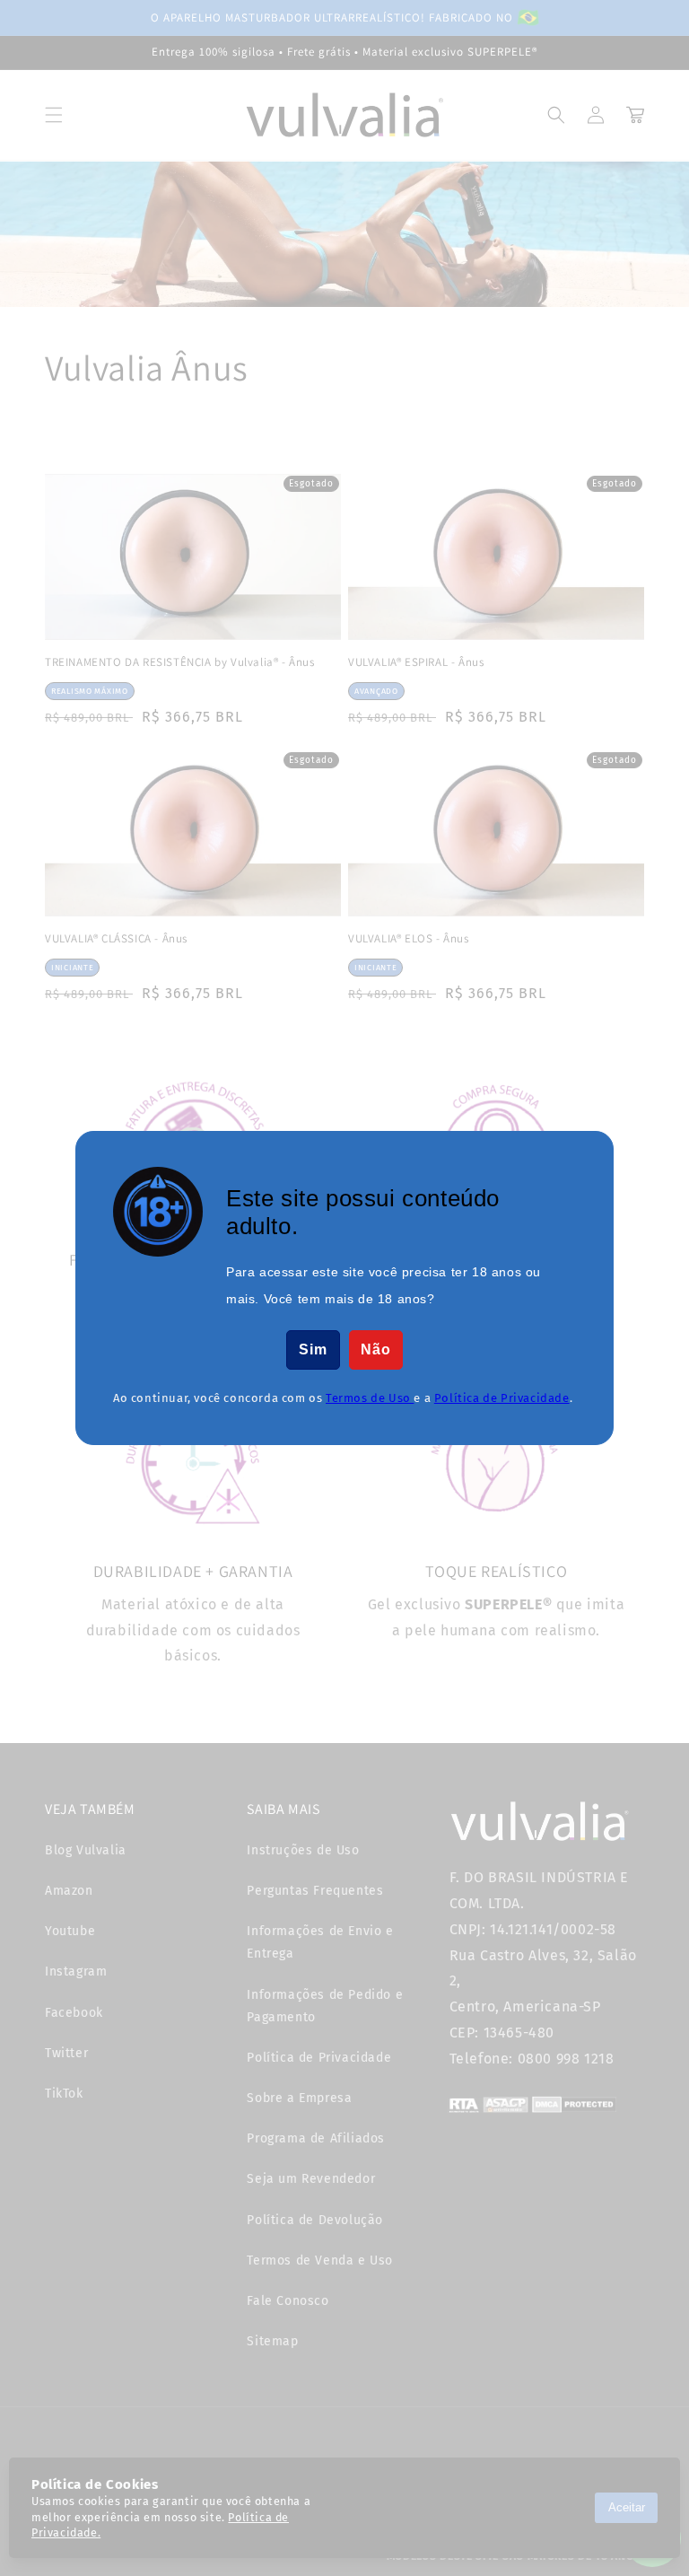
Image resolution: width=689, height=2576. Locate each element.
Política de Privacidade (502, 1398)
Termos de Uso (370, 1398)
